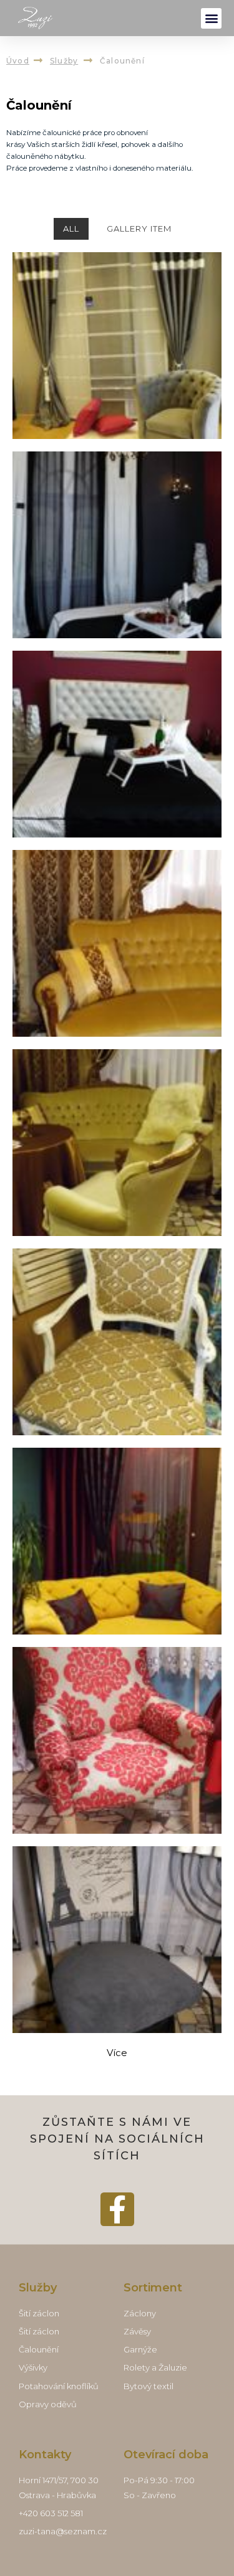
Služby (64, 61)
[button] (211, 18)
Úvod (18, 61)
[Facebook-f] (117, 2209)
